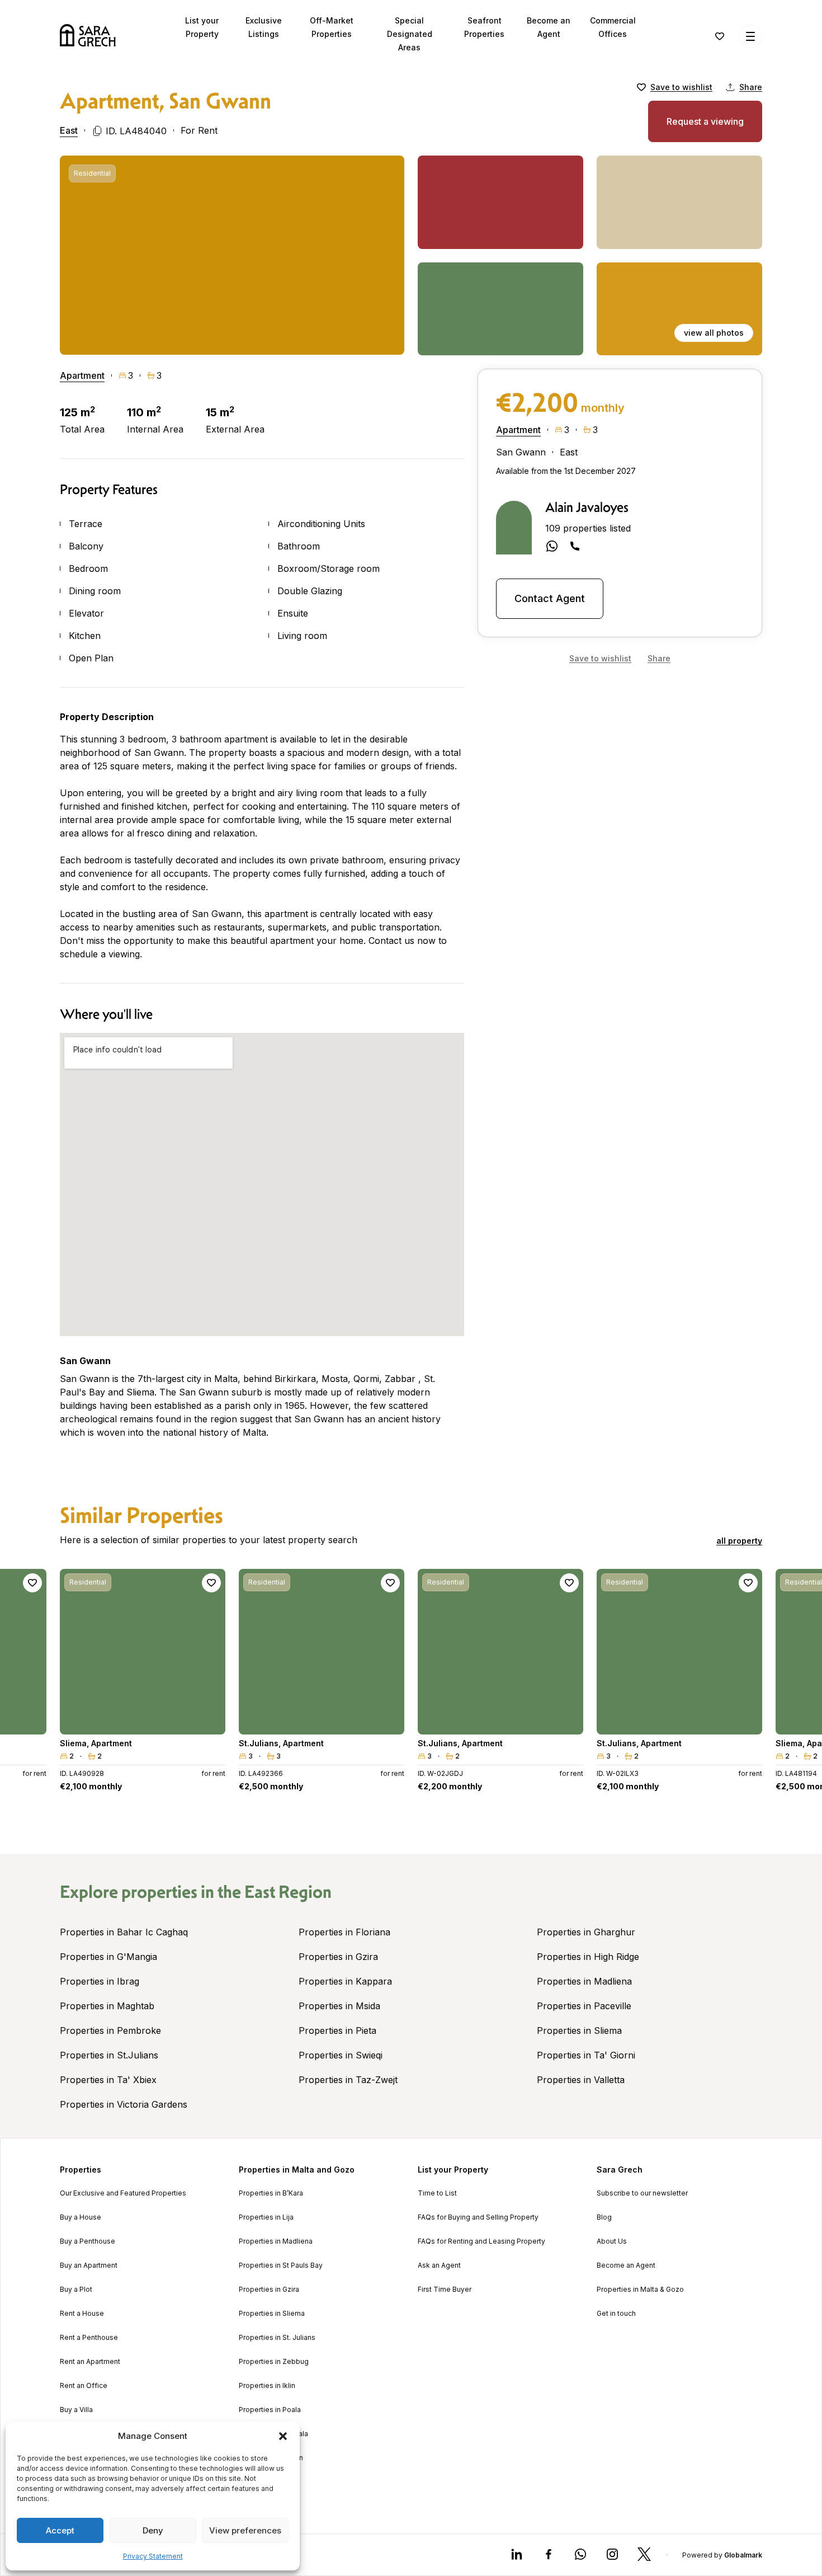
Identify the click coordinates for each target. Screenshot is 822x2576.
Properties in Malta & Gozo (640, 2290)
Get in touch (616, 2314)
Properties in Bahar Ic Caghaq (124, 1932)
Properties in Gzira (338, 1957)
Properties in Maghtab (107, 2006)
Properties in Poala (270, 2410)
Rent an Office (84, 2386)
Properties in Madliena (584, 1981)
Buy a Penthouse (88, 2241)
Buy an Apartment (89, 2265)
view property (143, 1721)
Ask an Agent (439, 2265)
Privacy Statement (153, 2556)
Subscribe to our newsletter (642, 2193)
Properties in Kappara (345, 1981)
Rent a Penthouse (89, 2338)
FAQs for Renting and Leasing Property (481, 2241)
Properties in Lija (266, 2217)
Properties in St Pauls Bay (281, 2265)
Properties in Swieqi (341, 2055)
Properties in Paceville (584, 2006)
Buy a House (81, 2217)
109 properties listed (588, 528)
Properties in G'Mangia (108, 1957)
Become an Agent (626, 2265)
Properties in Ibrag (100, 1981)
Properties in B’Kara (271, 2193)
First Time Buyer (445, 2290)
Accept (60, 2530)
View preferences (245, 2530)
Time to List (437, 2193)
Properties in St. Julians (277, 2338)
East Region (288, 1892)
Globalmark (743, 2555)
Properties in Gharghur (586, 1932)
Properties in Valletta (581, 2080)
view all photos (714, 333)
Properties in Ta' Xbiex (108, 2080)
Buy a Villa (76, 2410)
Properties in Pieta (337, 2030)
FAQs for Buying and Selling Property (478, 2217)
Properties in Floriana (344, 1932)
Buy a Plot (76, 2290)
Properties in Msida (339, 2006)
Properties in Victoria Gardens (124, 2104)
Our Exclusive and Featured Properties (123, 2193)
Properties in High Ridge (588, 1957)
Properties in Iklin (267, 2386)
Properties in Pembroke (110, 2030)
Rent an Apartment (90, 2362)
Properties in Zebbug (274, 2362)
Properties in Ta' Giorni (586, 2055)
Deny (153, 2530)
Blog (604, 2217)
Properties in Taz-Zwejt (348, 2080)
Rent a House (82, 2314)
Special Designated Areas (410, 34)
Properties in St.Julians (109, 2055)
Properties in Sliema (579, 2030)
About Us (612, 2241)
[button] (283, 2436)
